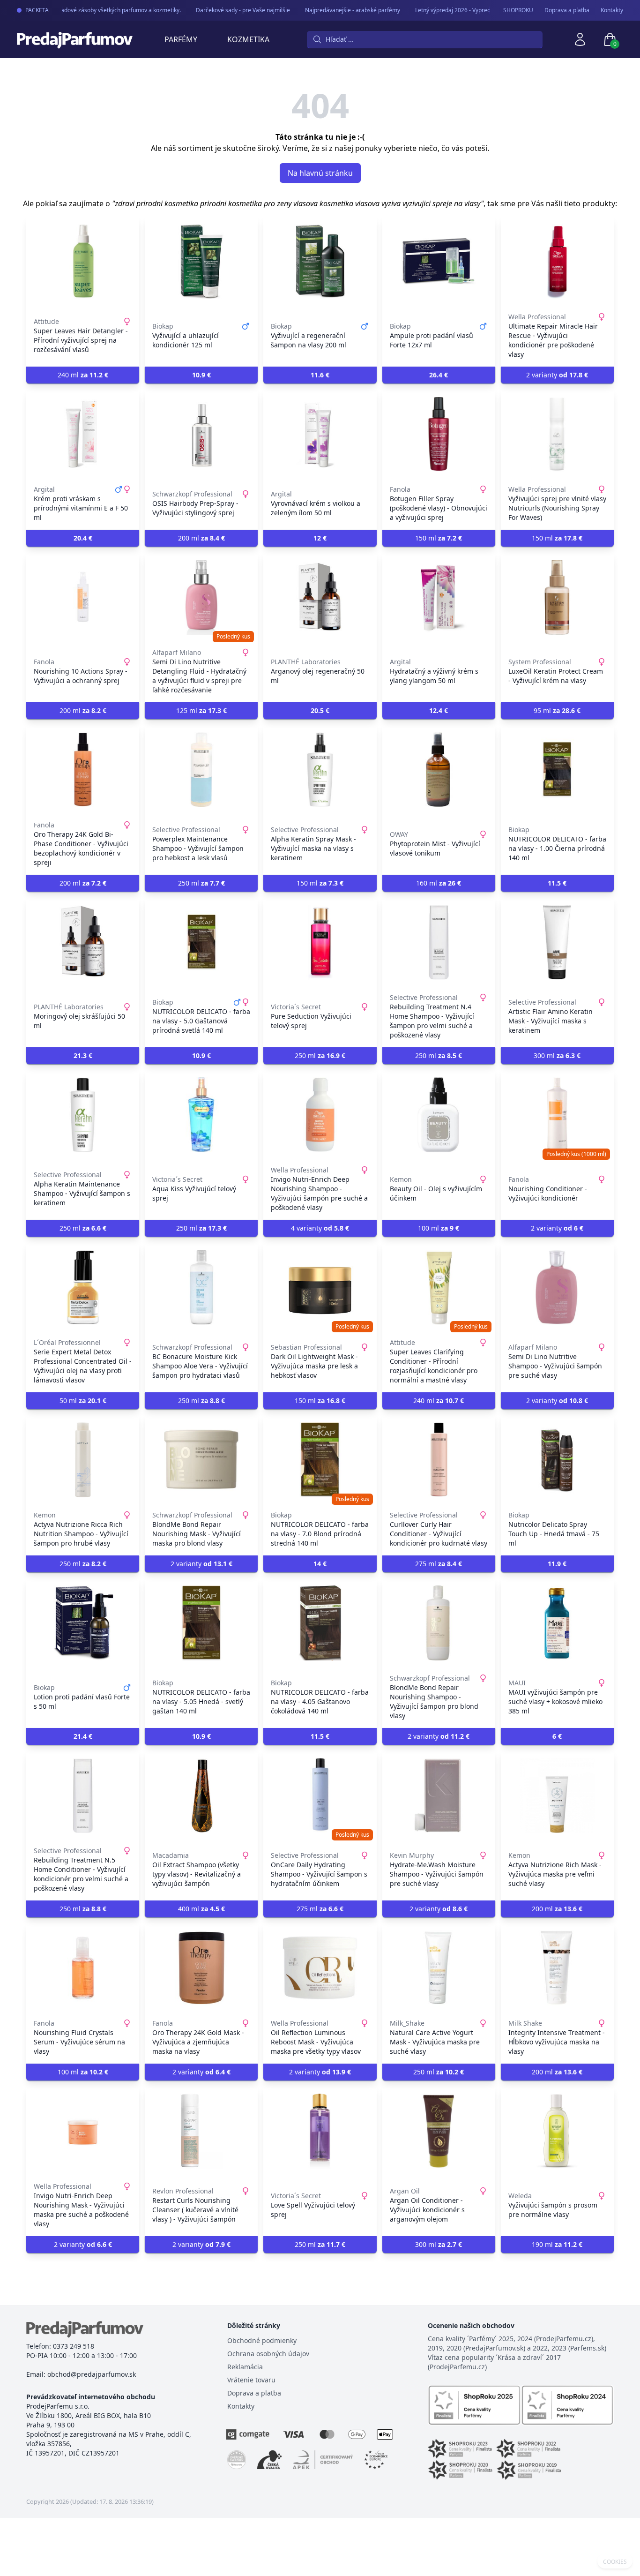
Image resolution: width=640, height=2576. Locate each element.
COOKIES (615, 2562)
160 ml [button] (439, 883)
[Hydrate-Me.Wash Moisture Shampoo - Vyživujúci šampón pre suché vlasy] (439, 1795)
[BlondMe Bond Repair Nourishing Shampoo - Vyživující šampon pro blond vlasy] (439, 1623)
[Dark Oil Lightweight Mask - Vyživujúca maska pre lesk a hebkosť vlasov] (320, 1287)
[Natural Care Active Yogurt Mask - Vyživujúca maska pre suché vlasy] (439, 1968)
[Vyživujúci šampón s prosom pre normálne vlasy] (557, 2131)
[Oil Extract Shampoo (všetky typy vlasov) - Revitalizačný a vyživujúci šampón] (201, 1795)
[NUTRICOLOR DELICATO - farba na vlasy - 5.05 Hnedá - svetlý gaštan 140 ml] (201, 1623)
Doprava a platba (254, 2393)
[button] (201, 375)
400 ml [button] (201, 1909)
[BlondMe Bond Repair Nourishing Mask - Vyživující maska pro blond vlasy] (201, 1460)
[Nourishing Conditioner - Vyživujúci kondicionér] (557, 1115)
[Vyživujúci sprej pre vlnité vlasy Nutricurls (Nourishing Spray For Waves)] (557, 434)
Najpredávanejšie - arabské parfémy (338, 10)
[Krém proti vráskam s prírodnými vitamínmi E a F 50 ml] (83, 434)
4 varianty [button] (320, 1228)
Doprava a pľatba (567, 10)
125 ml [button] (201, 710)
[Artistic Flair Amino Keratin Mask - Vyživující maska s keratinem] (557, 942)
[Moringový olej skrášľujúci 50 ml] (83, 942)
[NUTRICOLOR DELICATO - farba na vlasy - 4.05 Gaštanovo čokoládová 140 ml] (320, 1623)
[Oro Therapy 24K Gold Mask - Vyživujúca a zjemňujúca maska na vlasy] (201, 1968)
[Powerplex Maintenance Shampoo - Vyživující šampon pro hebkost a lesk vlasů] (201, 770)
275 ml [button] (439, 1564)
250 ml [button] (201, 883)
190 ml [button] (557, 2244)
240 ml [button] (83, 375)
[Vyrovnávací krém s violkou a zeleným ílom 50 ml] (320, 434)
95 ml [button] (557, 710)
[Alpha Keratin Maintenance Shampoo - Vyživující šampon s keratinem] (83, 1115)
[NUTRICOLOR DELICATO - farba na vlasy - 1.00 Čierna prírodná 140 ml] (557, 770)
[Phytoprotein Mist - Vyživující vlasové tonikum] (439, 770)
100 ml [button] (439, 1228)
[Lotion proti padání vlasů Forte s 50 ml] (83, 1623)
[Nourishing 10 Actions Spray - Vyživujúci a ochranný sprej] (83, 597)
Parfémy (181, 39)
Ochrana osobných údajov (268, 2354)
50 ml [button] (83, 1401)
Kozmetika (248, 39)
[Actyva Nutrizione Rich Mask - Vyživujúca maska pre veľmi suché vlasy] (557, 1795)
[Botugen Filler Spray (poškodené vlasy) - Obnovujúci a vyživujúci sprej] (439, 434)
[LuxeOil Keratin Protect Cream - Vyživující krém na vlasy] (557, 597)
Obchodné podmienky (262, 2340)
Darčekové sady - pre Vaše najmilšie (228, 10)
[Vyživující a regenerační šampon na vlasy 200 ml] (320, 262)
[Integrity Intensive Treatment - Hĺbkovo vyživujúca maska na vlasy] (557, 1968)
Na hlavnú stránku (320, 173)
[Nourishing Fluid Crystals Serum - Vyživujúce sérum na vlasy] (83, 1968)
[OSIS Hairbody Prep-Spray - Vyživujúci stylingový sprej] (201, 434)
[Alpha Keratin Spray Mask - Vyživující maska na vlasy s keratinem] (320, 770)
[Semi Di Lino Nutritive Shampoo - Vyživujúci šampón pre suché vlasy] (557, 1287)
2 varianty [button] (557, 375)
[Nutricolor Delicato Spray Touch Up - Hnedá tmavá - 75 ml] (557, 1460)
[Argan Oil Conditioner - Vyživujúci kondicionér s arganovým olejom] (439, 2131)
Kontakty (612, 10)
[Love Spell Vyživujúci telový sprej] (320, 2131)
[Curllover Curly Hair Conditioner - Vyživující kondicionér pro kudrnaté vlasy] (439, 1460)
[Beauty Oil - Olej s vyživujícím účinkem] (439, 1115)
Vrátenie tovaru (251, 2380)
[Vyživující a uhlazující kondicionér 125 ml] (201, 262)
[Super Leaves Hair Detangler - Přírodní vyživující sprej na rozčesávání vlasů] (83, 262)
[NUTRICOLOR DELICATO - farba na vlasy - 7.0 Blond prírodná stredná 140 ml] (320, 1460)
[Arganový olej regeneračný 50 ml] (320, 597)
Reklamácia (245, 2367)
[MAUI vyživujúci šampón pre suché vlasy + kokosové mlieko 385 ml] (557, 1623)
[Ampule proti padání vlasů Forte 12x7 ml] (439, 262)
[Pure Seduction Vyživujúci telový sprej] (320, 942)
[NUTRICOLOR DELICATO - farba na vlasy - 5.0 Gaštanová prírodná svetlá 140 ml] (201, 942)
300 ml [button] (557, 1055)
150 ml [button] (439, 538)
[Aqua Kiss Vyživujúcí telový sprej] (201, 1115)
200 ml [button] (201, 538)
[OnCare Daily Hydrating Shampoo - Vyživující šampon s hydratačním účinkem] (320, 1795)
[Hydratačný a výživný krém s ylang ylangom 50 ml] (439, 597)
